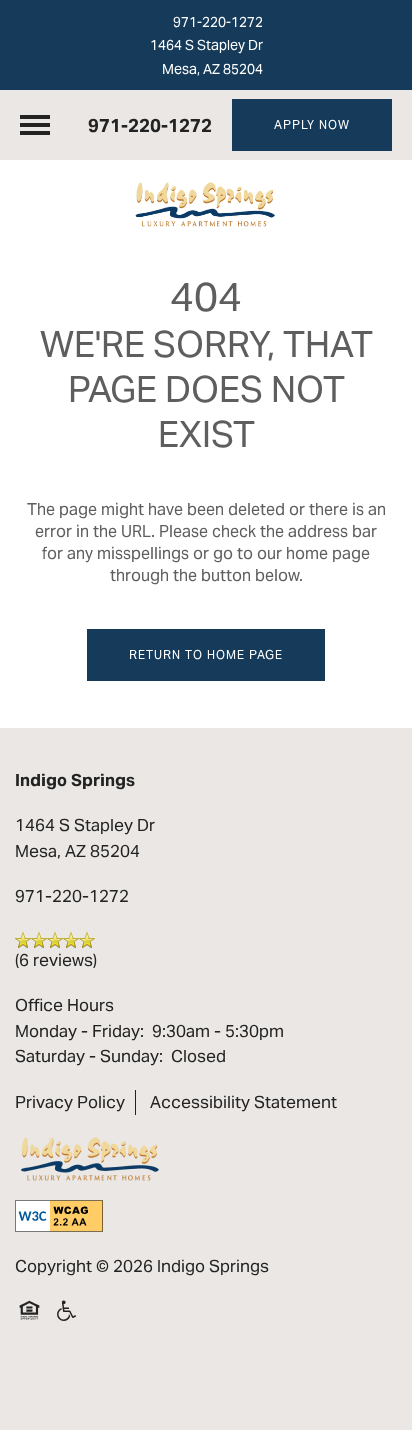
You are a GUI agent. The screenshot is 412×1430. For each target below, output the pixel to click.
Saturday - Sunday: (89, 1056)
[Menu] (35, 125)
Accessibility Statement (243, 1102)
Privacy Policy (70, 1102)
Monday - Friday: (79, 1031)
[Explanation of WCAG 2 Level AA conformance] (59, 1216)
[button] (312, 125)
